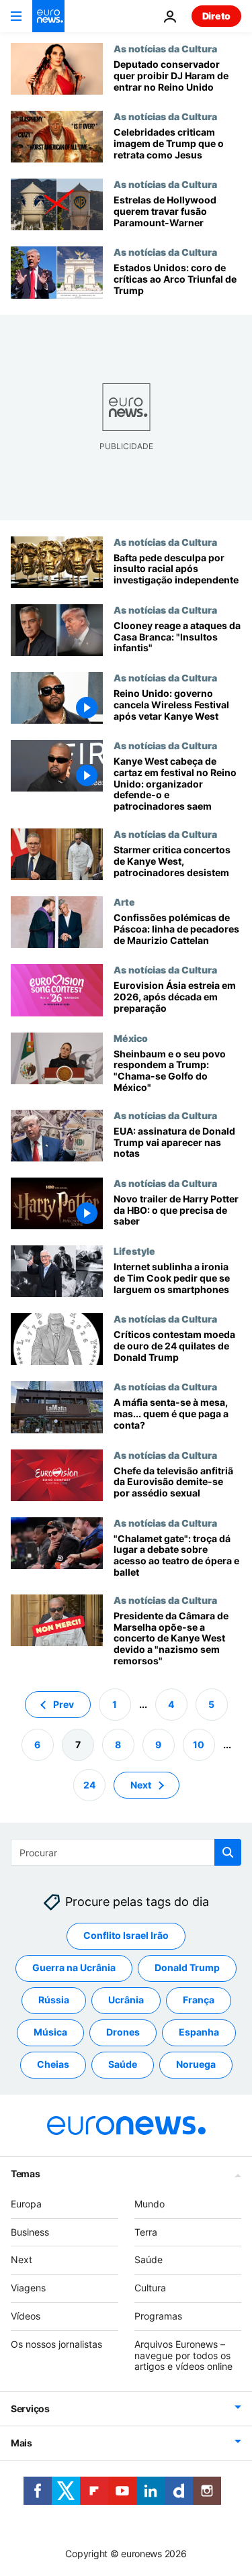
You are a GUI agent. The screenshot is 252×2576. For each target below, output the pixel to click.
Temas (26, 2174)
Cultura (150, 2288)
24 (89, 1784)
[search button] (228, 1852)
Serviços (30, 2408)
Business (30, 2231)
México (131, 1038)
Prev (64, 1704)
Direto (216, 16)
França (199, 2000)
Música (50, 2032)
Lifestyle (134, 1251)
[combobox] (126, 1852)
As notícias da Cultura (165, 48)
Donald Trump (187, 1967)
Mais (22, 2443)
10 (199, 1744)
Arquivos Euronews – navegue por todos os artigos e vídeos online (183, 2355)
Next (141, 1784)
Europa (26, 2204)
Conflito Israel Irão (126, 1935)
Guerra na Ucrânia (74, 1967)
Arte (124, 902)
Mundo (150, 2204)
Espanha (199, 2032)
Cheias (53, 2064)
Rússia (54, 2000)
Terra (146, 2231)
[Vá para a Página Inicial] (48, 16)
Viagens (28, 2288)
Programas (158, 2316)
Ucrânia (126, 2000)
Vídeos (26, 2316)
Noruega (196, 2064)
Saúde (123, 2064)
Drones (123, 2032)
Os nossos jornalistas (56, 2344)
